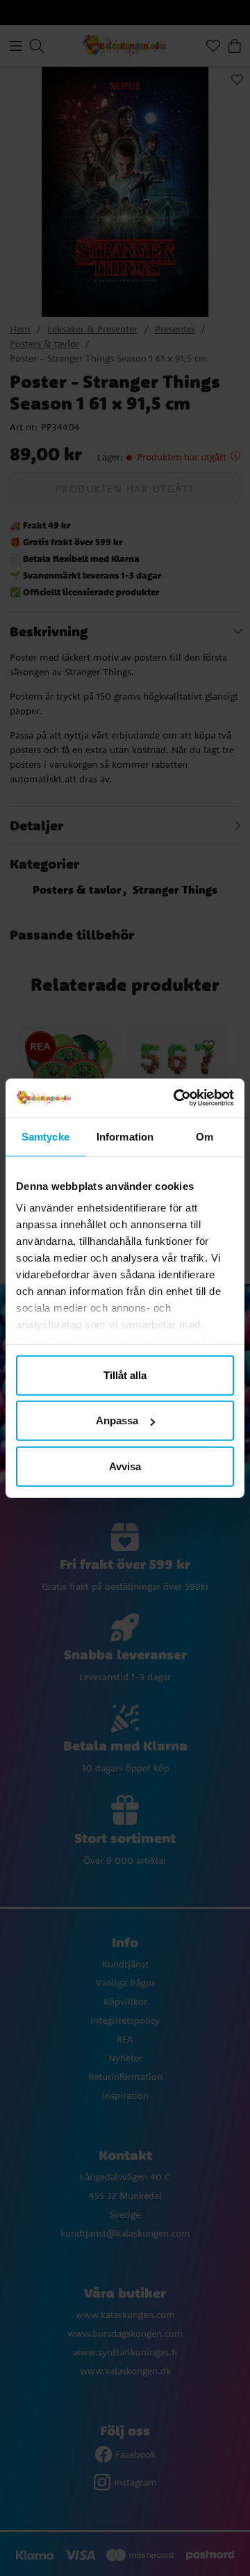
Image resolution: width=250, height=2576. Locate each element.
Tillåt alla (125, 1375)
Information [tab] (125, 1136)
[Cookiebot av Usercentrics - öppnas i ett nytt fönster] (176, 1098)
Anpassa (117, 1420)
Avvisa (125, 1466)
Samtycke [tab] (45, 1136)
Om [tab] (205, 1136)
